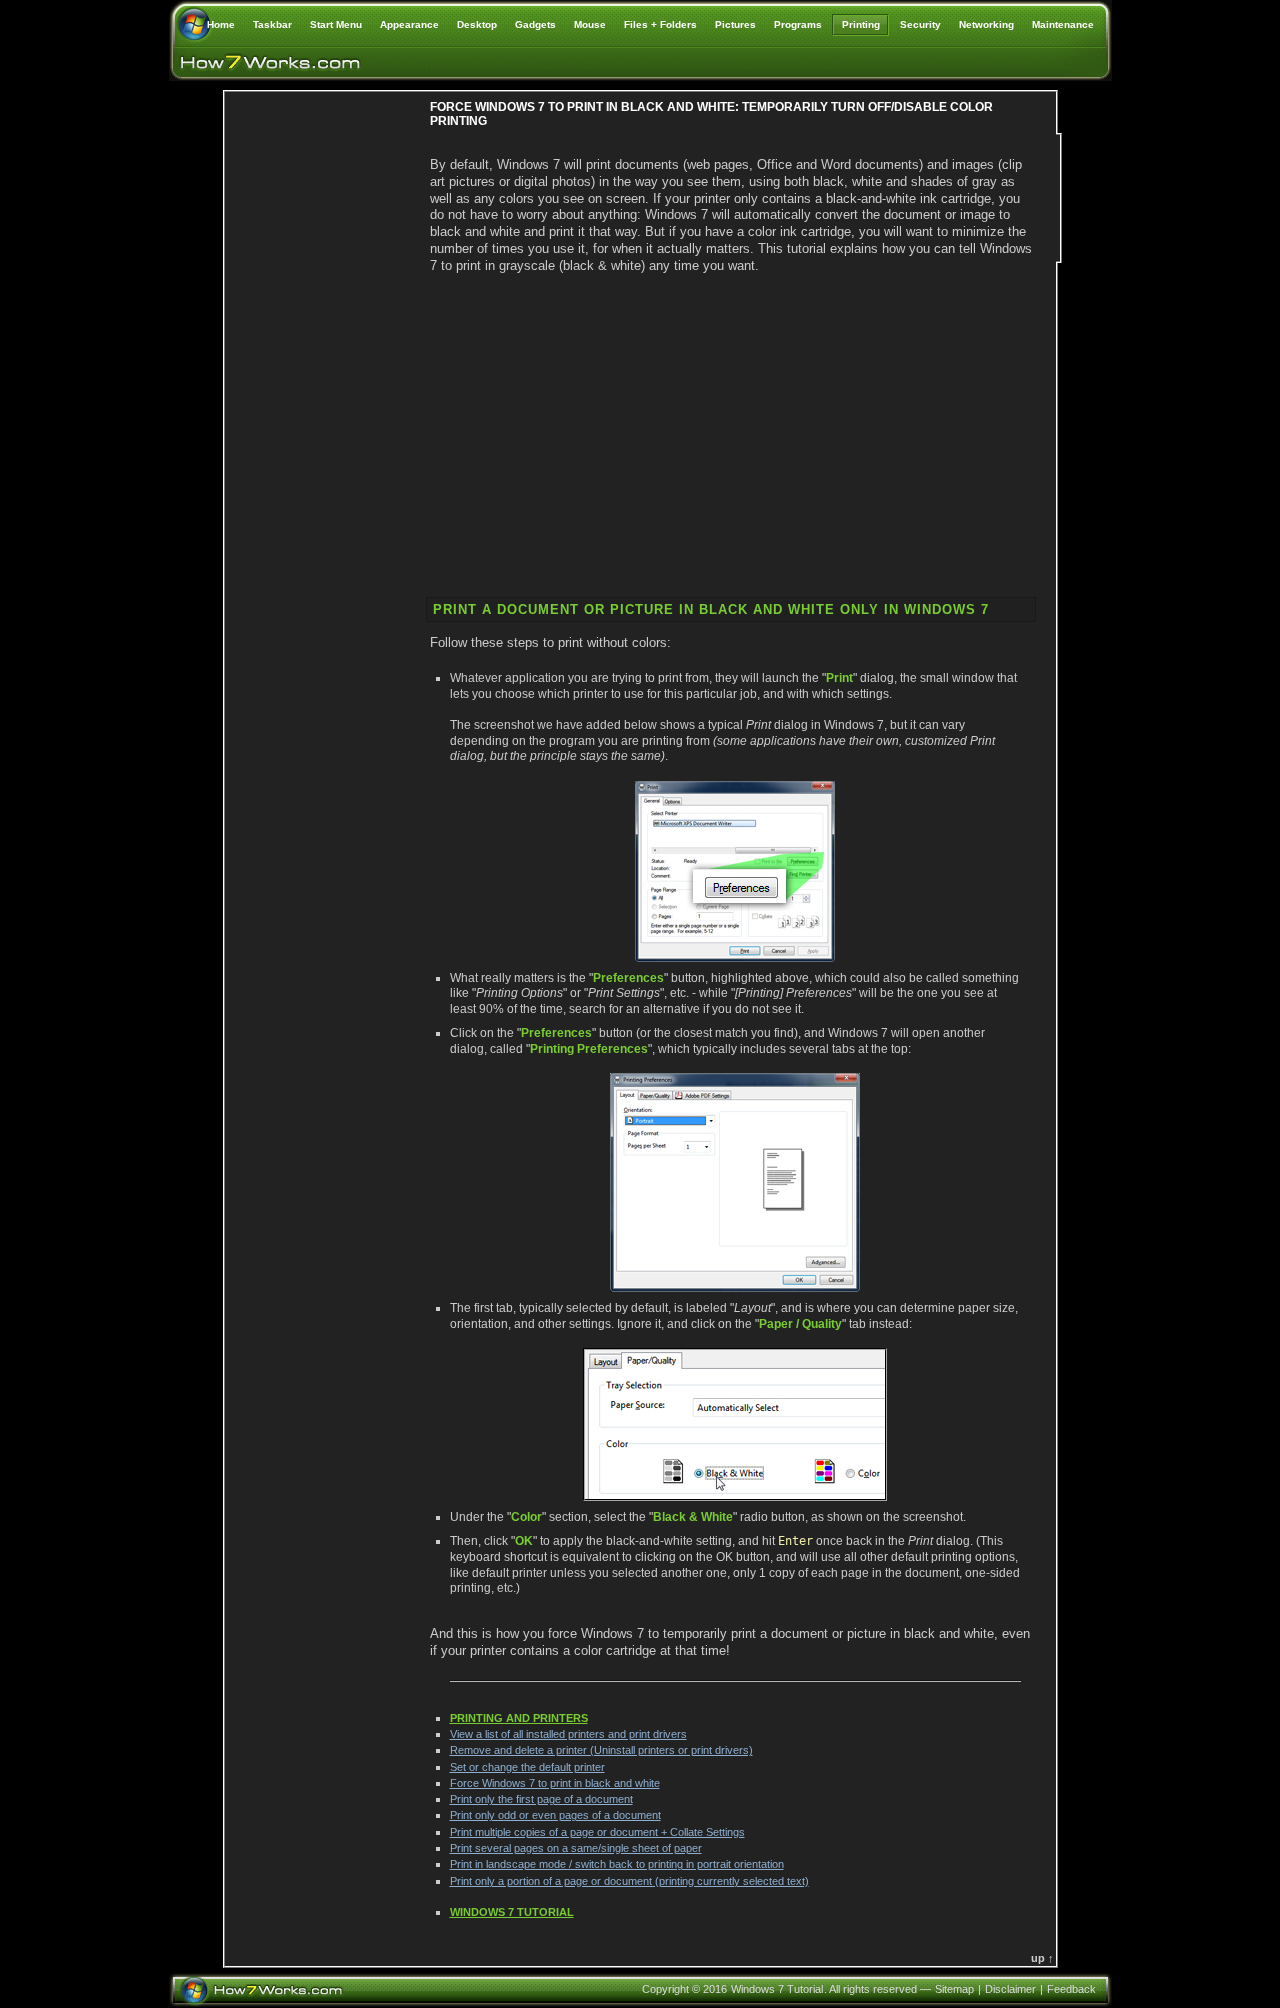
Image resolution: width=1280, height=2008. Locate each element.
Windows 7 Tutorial (512, 1912)
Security (920, 24)
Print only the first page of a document (541, 1799)
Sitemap (954, 1989)
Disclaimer (1010, 1989)
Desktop (477, 24)
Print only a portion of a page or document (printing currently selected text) (629, 1881)
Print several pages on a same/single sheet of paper (576, 1848)
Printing (861, 24)
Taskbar (272, 24)
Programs (798, 24)
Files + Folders (660, 24)
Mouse (590, 24)
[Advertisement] (325, 445)
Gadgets (535, 24)
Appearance (409, 24)
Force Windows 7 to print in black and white (555, 1783)
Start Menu (336, 24)
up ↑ (1042, 1958)
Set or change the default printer (527, 1767)
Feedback (1071, 1989)
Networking (986, 24)
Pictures (735, 24)
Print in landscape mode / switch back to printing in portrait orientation (617, 1864)
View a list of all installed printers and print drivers (568, 1734)
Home (221, 24)
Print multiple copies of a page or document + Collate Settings (597, 1832)
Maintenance (1063, 24)
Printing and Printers (519, 1718)
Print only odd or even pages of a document (555, 1815)
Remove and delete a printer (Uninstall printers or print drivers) (601, 1750)
